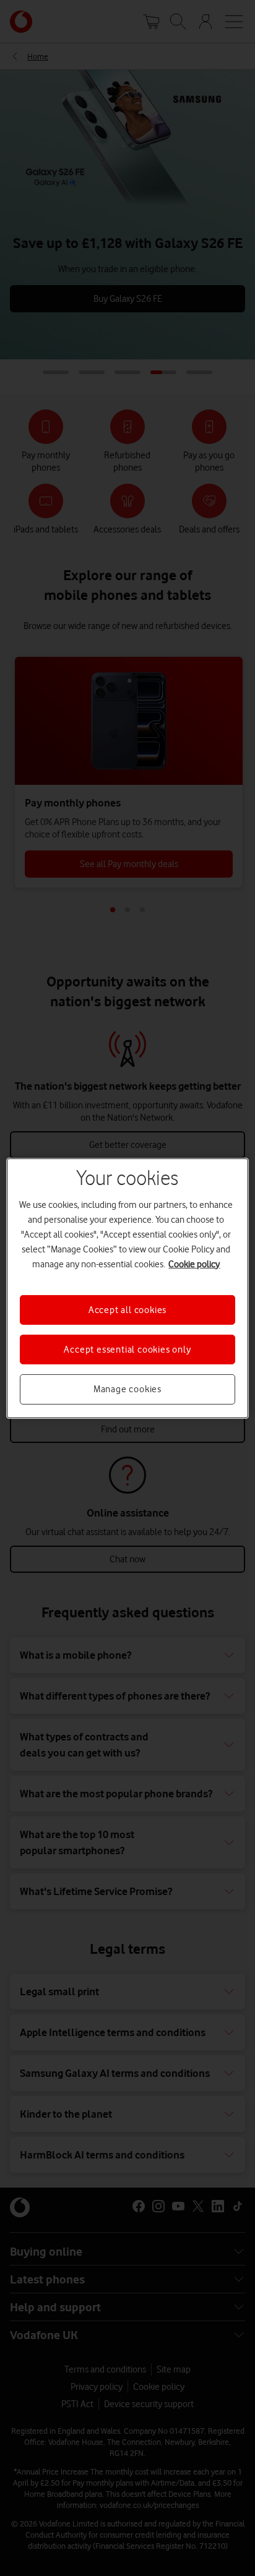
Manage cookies (127, 1389)
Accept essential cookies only (127, 1350)
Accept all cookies (127, 1309)
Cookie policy (194, 1264)
